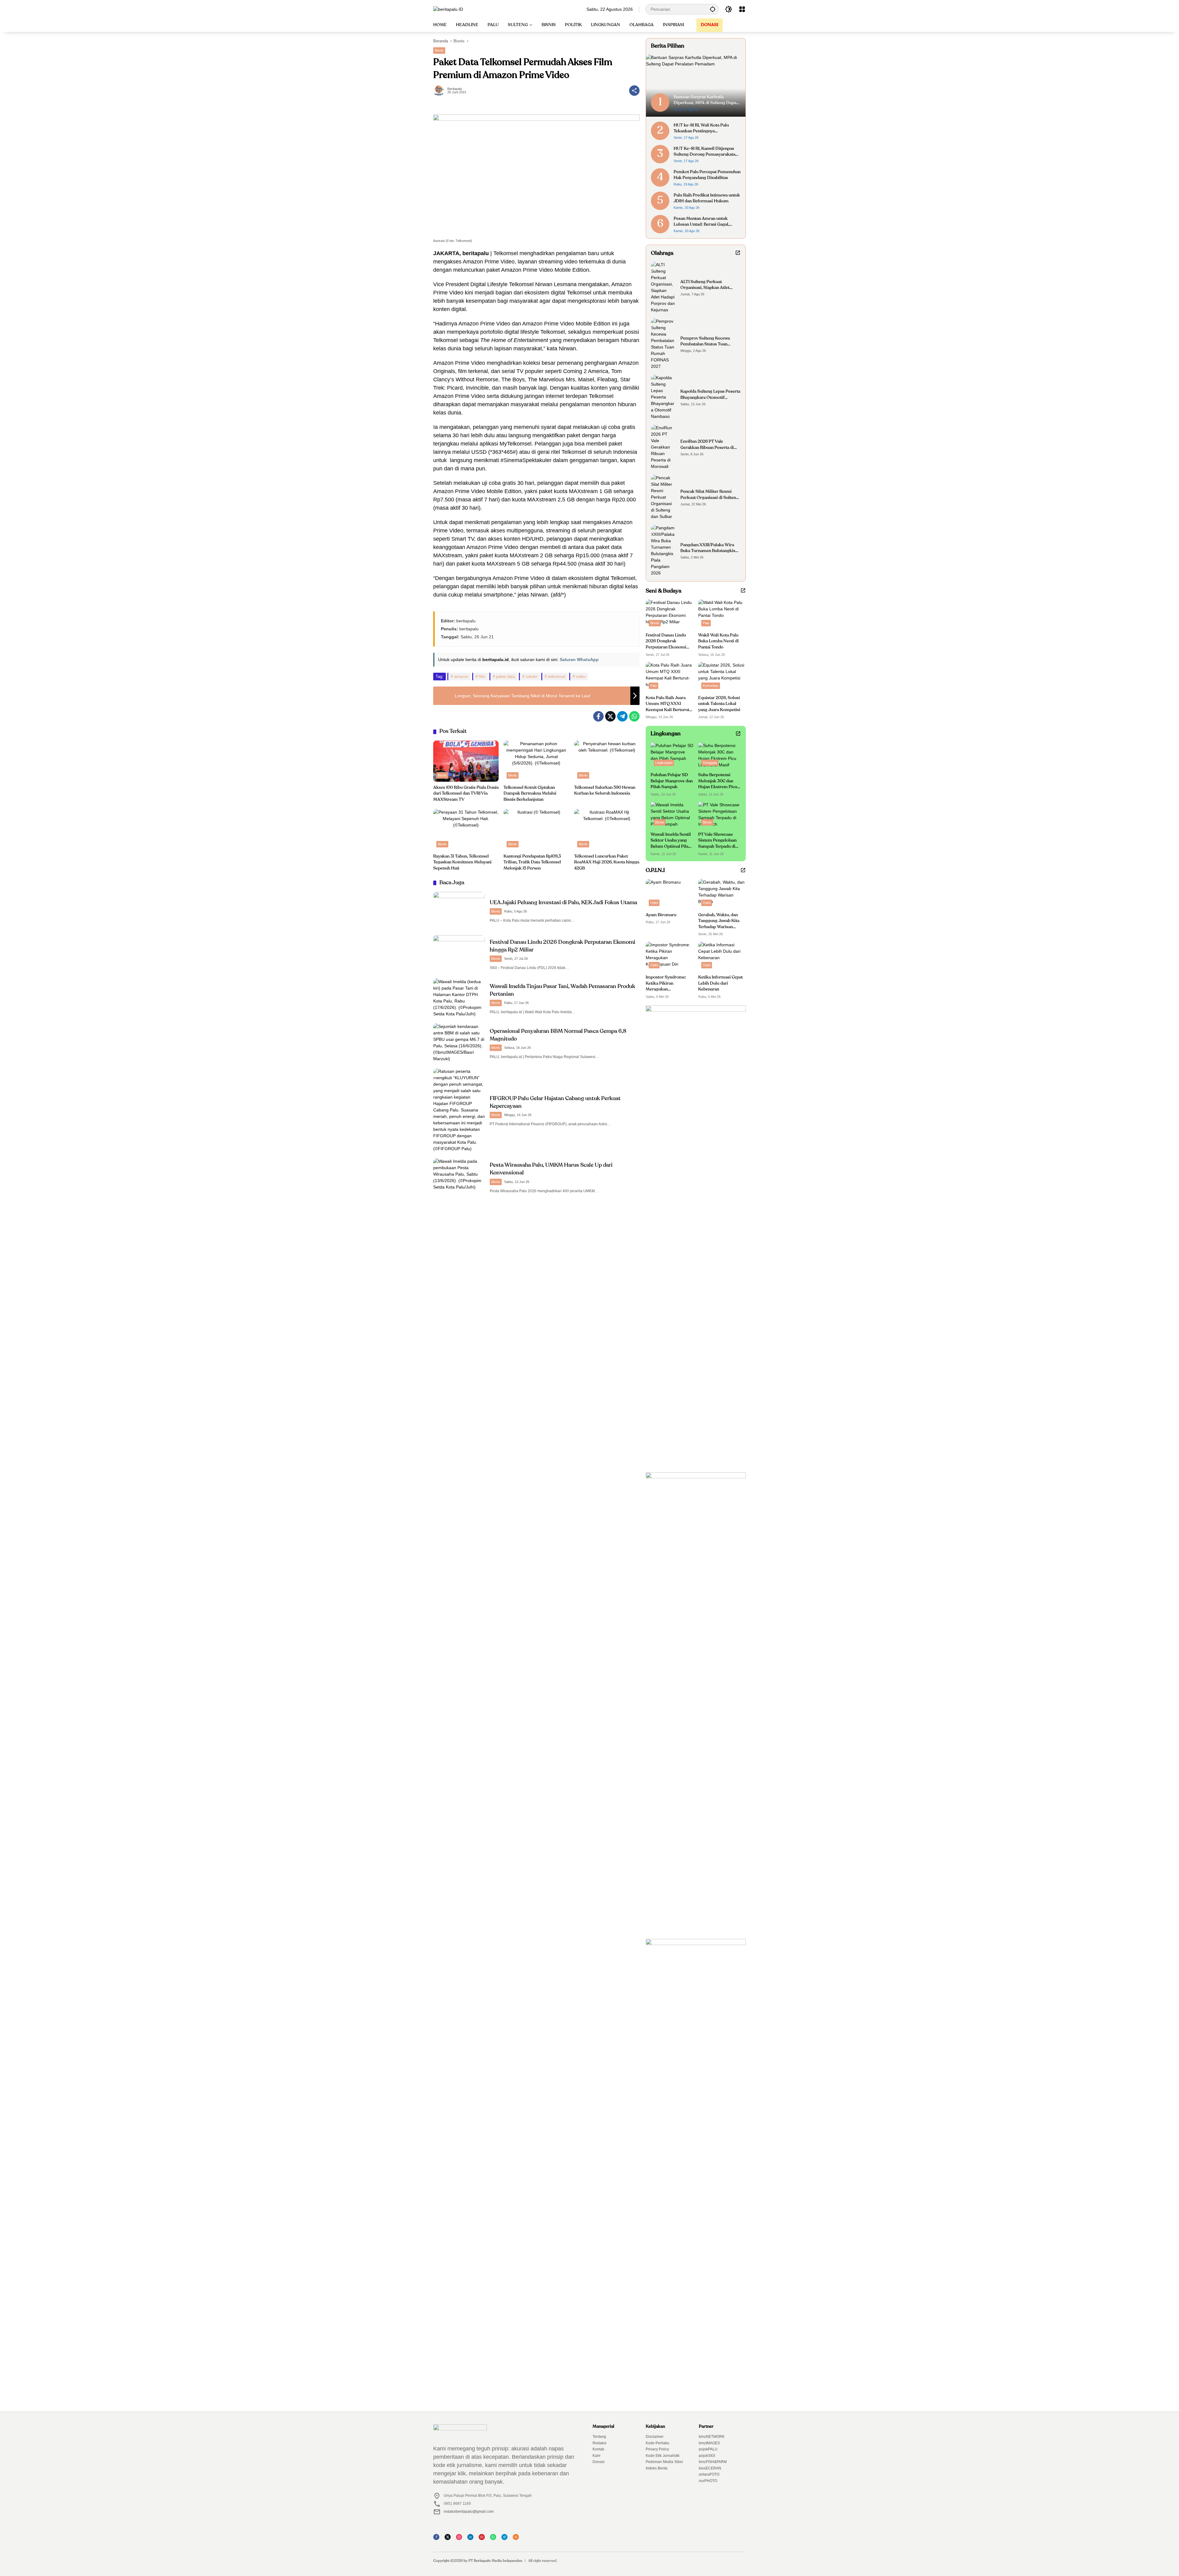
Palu (706, 623)
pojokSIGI (707, 2456)
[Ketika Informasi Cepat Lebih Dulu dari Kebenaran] (722, 957)
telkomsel (557, 677)
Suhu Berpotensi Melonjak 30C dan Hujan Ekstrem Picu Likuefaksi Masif (718, 782)
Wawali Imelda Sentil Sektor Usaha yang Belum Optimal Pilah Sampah (671, 841)
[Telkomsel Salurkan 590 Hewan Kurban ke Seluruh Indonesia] (607, 761)
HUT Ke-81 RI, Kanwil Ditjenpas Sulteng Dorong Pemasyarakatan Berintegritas (706, 152)
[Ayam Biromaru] (669, 894)
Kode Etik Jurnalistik (663, 2456)
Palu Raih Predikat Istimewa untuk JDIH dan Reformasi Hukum (707, 198)
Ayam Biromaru (661, 915)
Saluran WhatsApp (579, 660)
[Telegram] (622, 716)
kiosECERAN (710, 2468)
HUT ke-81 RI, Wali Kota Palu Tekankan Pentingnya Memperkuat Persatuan (701, 129)
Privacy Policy (657, 2449)
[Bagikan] (634, 91)
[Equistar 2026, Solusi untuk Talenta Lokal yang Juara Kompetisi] (722, 677)
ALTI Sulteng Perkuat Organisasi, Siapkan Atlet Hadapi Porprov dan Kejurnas (709, 285)
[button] (713, 9)
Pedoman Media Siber (664, 2462)
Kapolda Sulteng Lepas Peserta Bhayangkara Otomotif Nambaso (710, 395)
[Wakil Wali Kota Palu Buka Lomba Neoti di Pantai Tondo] (722, 614)
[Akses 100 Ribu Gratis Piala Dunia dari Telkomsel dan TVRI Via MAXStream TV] (466, 761)
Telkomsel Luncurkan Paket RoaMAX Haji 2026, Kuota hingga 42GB (607, 862)
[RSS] (518, 2539)
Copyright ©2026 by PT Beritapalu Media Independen (478, 2561)
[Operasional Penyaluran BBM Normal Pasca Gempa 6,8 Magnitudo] (459, 1043)
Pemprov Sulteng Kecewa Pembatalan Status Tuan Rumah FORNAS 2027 (705, 342)
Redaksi (599, 2443)
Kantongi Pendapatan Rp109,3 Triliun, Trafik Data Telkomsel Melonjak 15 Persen (532, 862)
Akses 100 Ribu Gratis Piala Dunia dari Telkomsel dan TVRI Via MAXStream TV (466, 794)
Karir (597, 2456)
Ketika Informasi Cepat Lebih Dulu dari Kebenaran (720, 983)
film (482, 677)
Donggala (710, 763)
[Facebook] (598, 716)
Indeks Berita (657, 2468)
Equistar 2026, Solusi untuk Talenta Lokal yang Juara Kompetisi (719, 704)
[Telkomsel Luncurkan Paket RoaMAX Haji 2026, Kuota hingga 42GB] (607, 830)
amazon (461, 677)
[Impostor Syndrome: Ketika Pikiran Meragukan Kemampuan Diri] (669, 957)
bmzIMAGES (709, 2443)
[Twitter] (610, 716)
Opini (654, 903)
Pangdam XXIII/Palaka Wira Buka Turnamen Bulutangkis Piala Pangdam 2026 (708, 549)
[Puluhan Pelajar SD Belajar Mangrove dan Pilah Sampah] (672, 756)
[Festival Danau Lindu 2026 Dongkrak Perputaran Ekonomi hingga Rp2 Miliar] (459, 954)
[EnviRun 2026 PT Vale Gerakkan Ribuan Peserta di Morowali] (663, 447)
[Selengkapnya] (738, 253)
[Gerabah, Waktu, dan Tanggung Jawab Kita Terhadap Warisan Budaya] (722, 894)
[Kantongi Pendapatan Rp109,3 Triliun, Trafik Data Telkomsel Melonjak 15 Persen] (536, 830)
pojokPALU (708, 2449)
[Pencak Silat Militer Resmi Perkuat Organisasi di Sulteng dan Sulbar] (663, 497)
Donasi (599, 2462)
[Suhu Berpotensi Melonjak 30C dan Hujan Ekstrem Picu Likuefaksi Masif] (720, 756)
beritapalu (455, 89)
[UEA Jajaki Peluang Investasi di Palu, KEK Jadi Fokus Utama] (459, 911)
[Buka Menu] (742, 9)
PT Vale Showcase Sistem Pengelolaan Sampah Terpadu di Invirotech (717, 841)
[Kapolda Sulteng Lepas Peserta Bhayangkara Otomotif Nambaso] (663, 397)
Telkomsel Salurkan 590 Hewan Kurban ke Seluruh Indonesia (605, 791)
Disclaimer (655, 2437)
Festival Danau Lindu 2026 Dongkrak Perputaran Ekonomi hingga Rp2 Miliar (666, 642)
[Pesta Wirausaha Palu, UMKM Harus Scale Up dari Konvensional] (459, 1177)
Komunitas (711, 686)
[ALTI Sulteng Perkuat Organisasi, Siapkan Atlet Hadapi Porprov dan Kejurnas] (663, 287)
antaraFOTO (709, 2474)
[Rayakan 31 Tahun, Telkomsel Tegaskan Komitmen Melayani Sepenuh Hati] (466, 830)
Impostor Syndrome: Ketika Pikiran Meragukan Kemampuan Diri (666, 984)
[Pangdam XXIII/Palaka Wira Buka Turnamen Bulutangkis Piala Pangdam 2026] (663, 551)
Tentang (599, 2437)
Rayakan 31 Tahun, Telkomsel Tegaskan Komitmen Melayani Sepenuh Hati (462, 862)
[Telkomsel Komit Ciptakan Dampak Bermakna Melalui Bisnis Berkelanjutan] (536, 761)
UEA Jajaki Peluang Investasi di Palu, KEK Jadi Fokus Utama (563, 903)
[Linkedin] (472, 2539)
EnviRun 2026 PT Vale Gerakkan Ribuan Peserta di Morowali (707, 445)
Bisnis (439, 50)
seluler (531, 677)
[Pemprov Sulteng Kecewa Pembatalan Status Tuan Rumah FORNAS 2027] (663, 344)
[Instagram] (461, 2539)
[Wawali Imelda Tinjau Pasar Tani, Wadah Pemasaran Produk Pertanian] (459, 998)
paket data (506, 677)
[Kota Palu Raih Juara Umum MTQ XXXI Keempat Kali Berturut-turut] (669, 677)
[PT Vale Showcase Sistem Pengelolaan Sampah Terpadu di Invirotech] (720, 815)
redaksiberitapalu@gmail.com (469, 2512)
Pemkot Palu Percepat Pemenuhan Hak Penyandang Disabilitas (707, 175)
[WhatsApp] (634, 716)
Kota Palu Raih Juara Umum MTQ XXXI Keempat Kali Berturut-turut (668, 704)
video (581, 677)
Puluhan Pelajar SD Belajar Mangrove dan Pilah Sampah (672, 781)
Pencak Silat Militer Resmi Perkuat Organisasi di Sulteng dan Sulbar (709, 495)
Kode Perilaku (658, 2443)
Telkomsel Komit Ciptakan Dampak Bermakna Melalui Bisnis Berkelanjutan (530, 794)
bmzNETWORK (712, 2437)
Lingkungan (664, 763)
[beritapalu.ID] (448, 9)
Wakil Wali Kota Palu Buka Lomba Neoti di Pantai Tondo (718, 641)
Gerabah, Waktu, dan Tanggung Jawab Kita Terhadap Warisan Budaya (719, 922)
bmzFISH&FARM (713, 2462)
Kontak (598, 2449)
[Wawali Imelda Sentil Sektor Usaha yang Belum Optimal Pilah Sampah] (672, 815)
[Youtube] (484, 2539)
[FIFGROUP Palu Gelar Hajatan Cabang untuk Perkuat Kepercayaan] (459, 1110)
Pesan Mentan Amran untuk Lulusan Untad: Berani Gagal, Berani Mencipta (701, 222)
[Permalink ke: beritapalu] (440, 91)
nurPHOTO (708, 2481)
